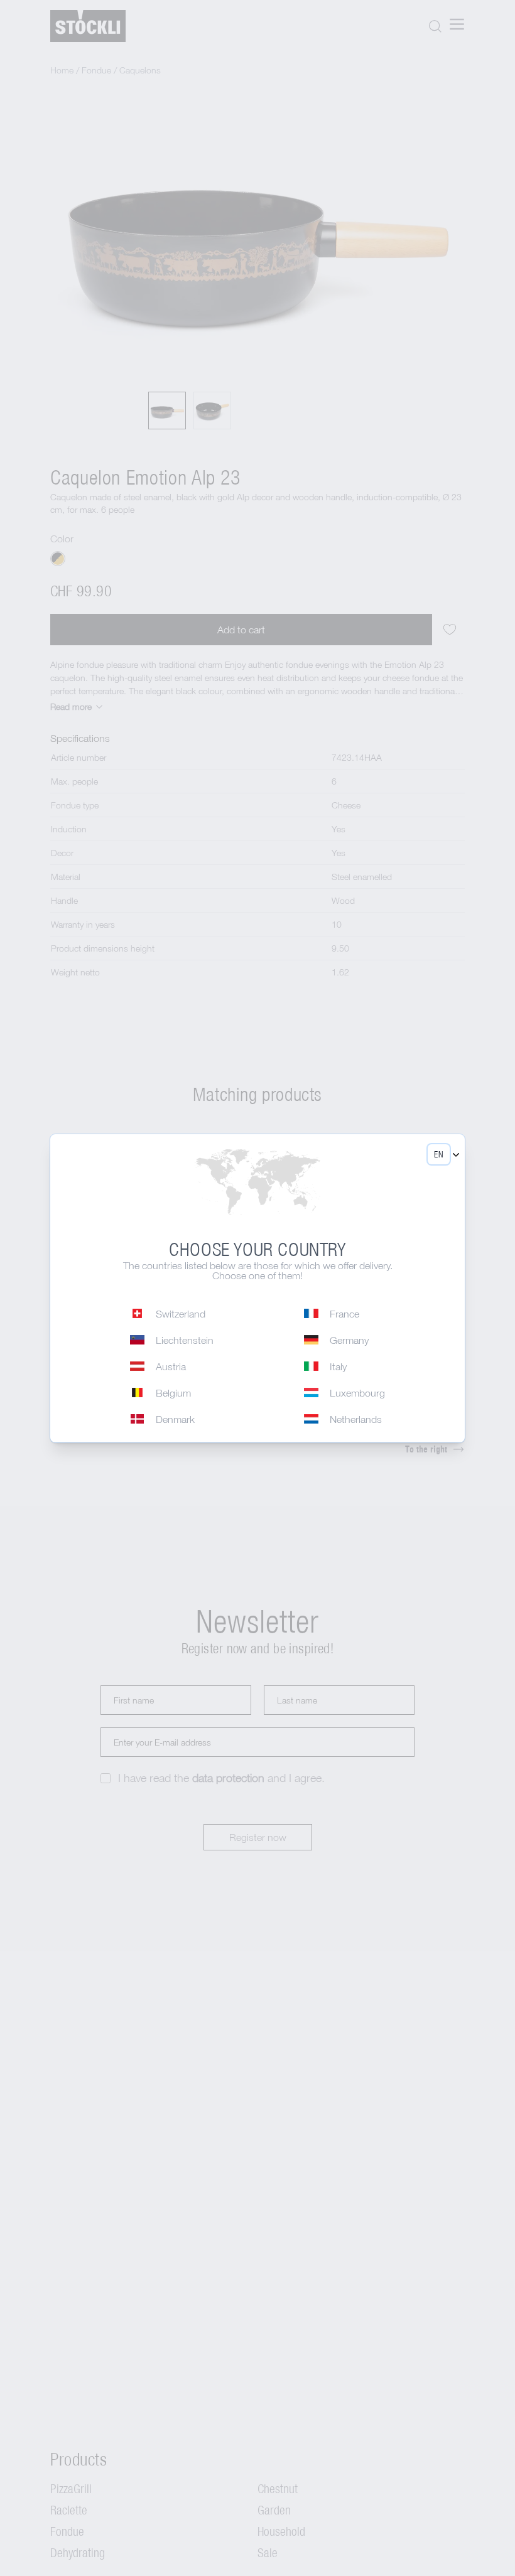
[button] (439, 1154)
